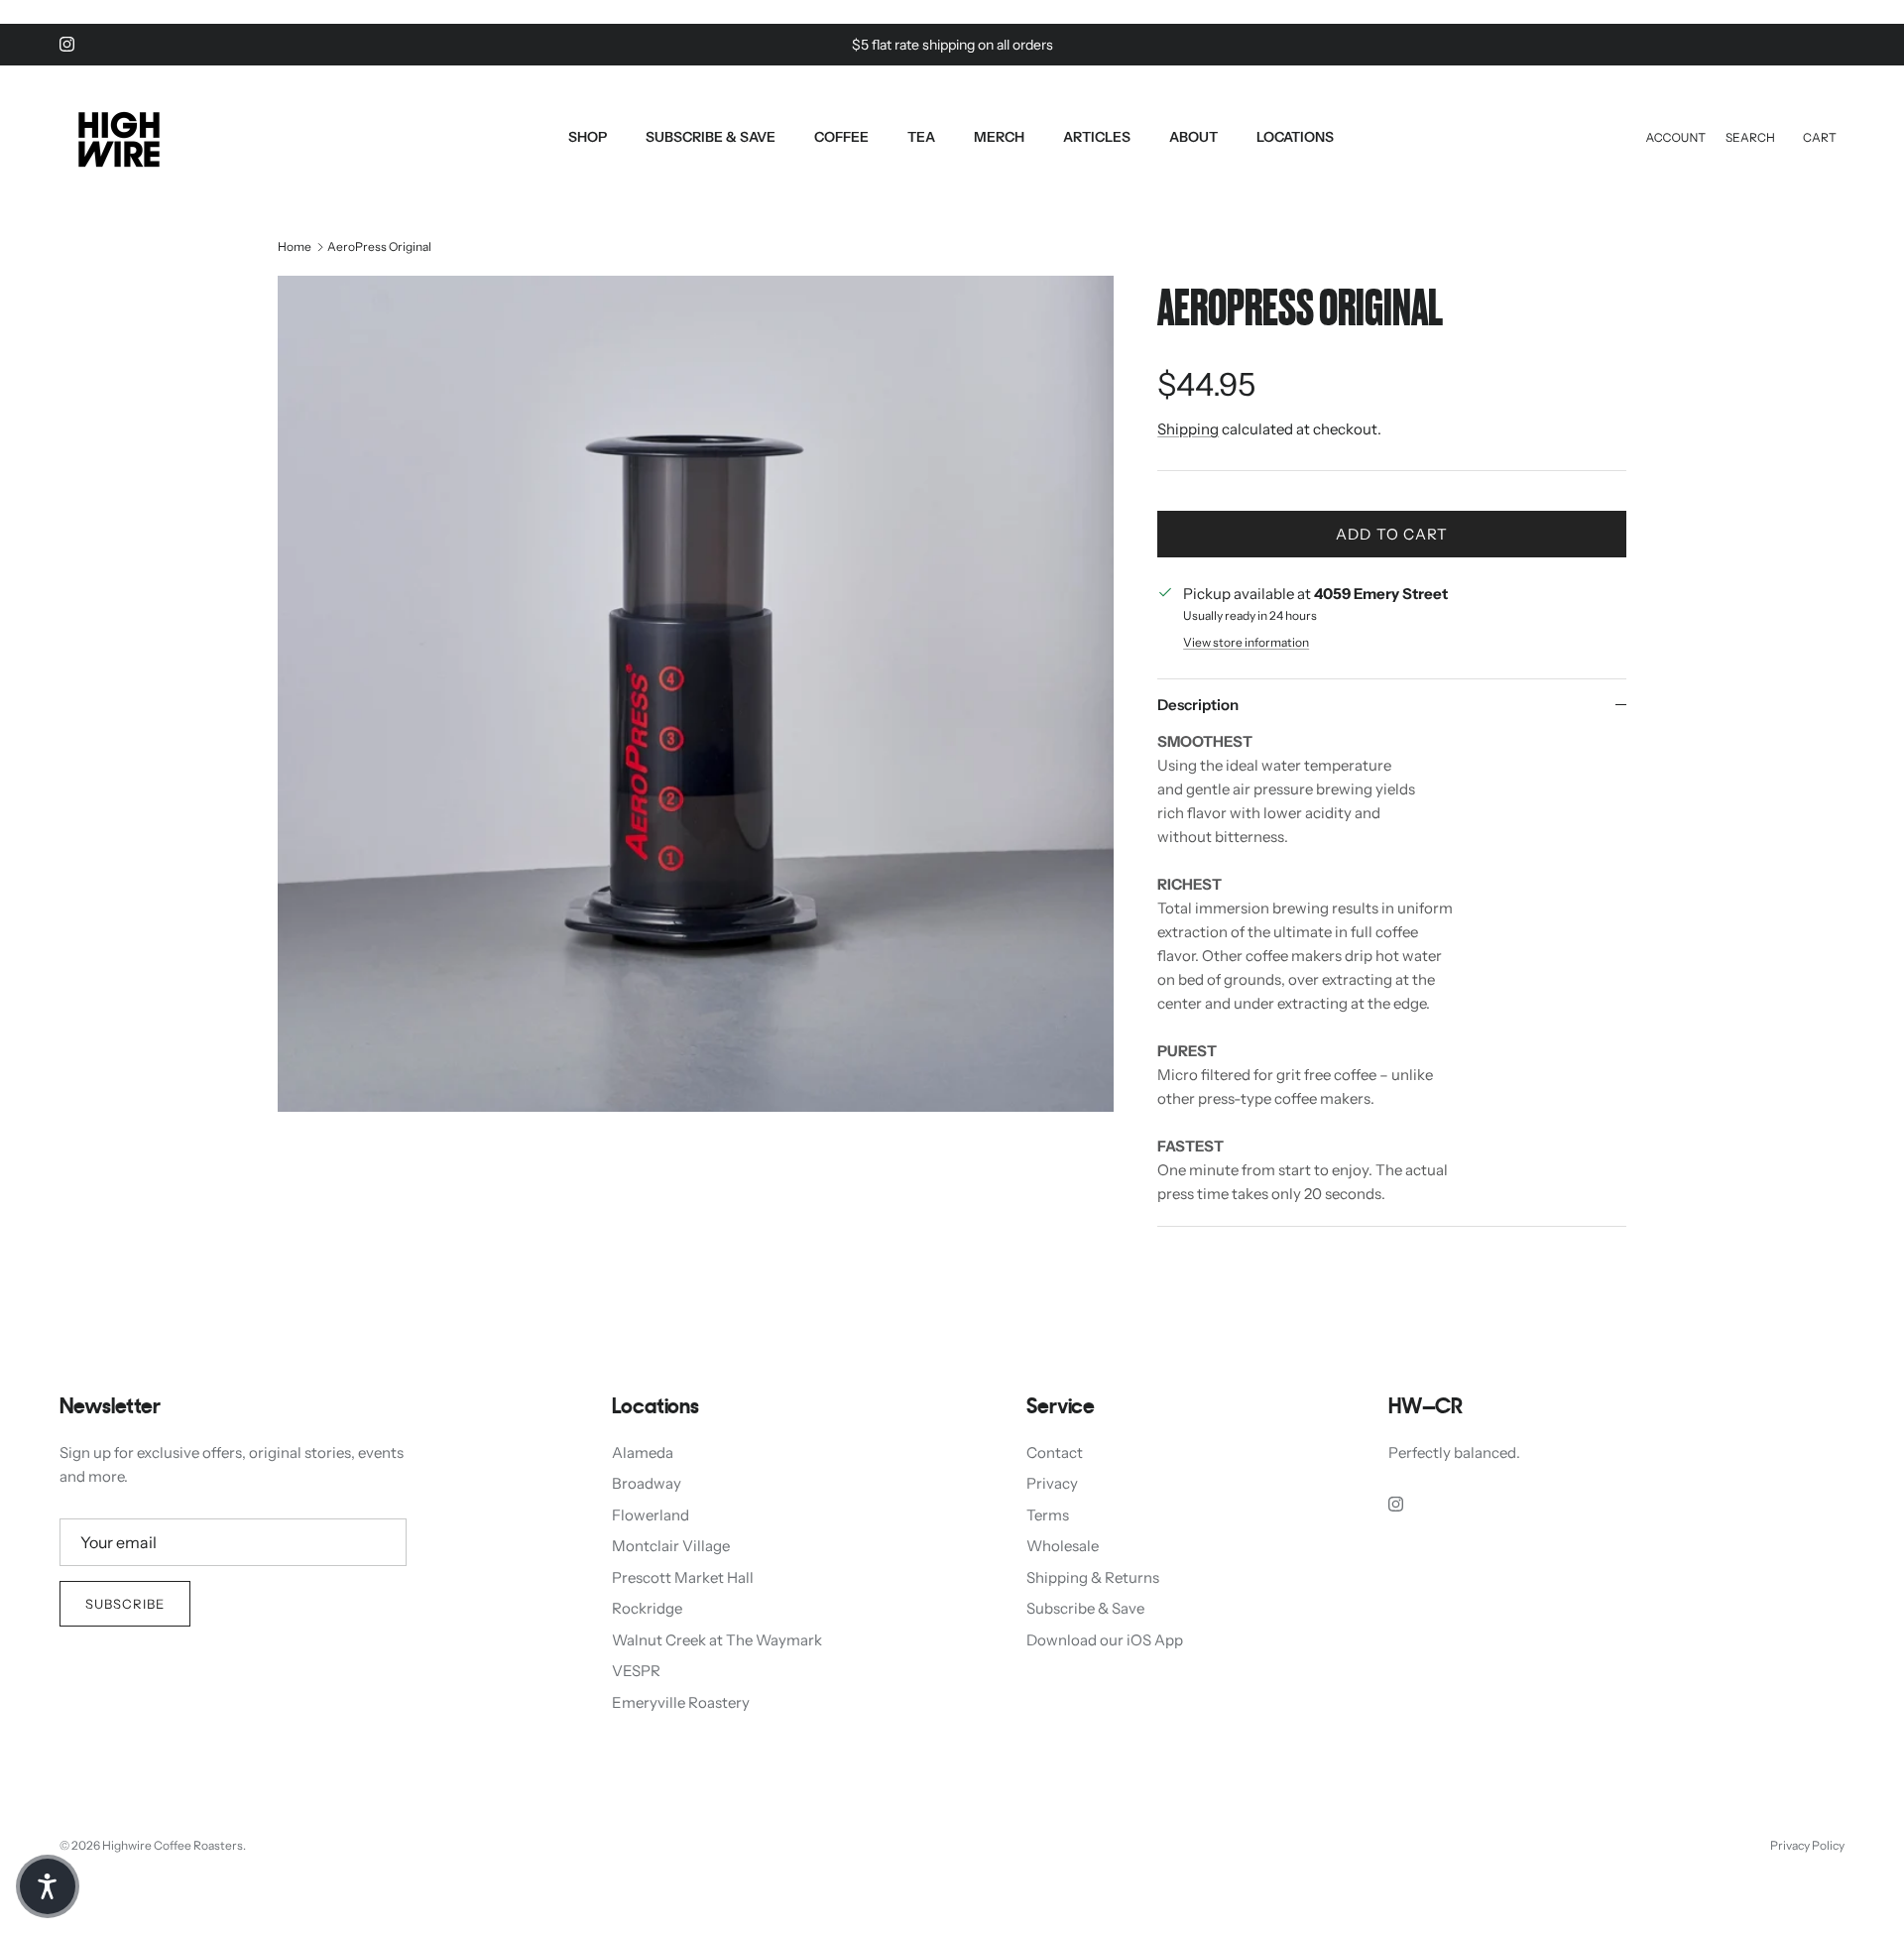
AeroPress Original (379, 246)
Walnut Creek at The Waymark (717, 1640)
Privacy (1052, 1483)
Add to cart (1392, 534)
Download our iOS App (1105, 1640)
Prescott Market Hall (683, 1577)
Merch (999, 137)
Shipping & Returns (1093, 1577)
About (1193, 137)
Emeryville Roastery (681, 1702)
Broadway (647, 1483)
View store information (1246, 642)
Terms (1048, 1515)
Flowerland (651, 1515)
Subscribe (125, 1604)
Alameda (643, 1452)
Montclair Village (671, 1546)
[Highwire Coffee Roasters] (119, 137)
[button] (48, 1886)
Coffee (841, 137)
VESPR (636, 1671)
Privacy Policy (1807, 1845)
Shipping (1188, 429)
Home (295, 246)
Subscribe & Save (711, 137)
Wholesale (1063, 1546)
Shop (588, 137)
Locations (1295, 137)
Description (1198, 705)
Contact (1055, 1452)
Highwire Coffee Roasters (173, 1845)
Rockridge (647, 1608)
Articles (1097, 137)
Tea (921, 137)
